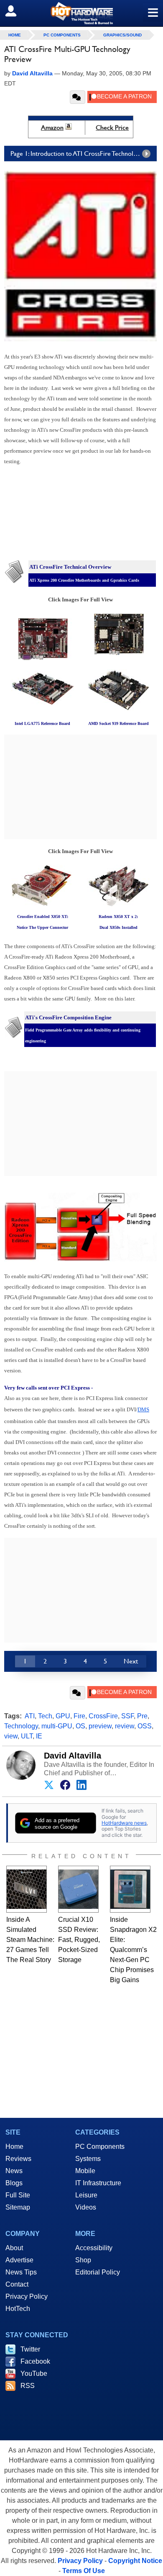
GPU (63, 1716)
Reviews (18, 2159)
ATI (30, 1716)
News (14, 2171)
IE (39, 1736)
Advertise (19, 2260)
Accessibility (94, 2248)
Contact (17, 2284)
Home (14, 2147)
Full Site (18, 2195)
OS (80, 1726)
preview (100, 1726)
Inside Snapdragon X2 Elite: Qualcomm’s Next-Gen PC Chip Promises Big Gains (133, 1950)
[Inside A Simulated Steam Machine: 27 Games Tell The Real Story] (27, 1889)
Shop (83, 2260)
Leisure (86, 2195)
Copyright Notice (135, 2561)
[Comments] (78, 97)
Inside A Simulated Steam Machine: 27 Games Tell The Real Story (30, 1940)
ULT (27, 1736)
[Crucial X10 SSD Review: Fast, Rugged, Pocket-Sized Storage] (78, 1889)
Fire (79, 1716)
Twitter (30, 2349)
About (14, 2248)
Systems (88, 2159)
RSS (28, 2386)
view (11, 1736)
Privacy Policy (27, 2296)
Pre (142, 1716)
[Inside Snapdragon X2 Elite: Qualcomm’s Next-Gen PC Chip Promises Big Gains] (130, 1889)
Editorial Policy (98, 2272)
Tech (45, 1716)
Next (131, 1661)
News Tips (21, 2272)
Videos (86, 2207)
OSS (145, 1726)
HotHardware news (124, 1823)
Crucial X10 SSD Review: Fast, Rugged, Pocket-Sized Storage (79, 1940)
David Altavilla (73, 1756)
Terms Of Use (84, 2571)
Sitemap (18, 2207)
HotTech (18, 2309)
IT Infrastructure (98, 2183)
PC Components (62, 35)
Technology (21, 1726)
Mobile (85, 2171)
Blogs (14, 2183)
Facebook (35, 2361)
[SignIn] (16, 11)
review (125, 1726)
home (15, 35)
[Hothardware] (81, 13)
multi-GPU (57, 1726)
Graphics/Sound (122, 35)
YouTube (34, 2374)
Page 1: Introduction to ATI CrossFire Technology (77, 153)
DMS (143, 1409)
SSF (127, 1716)
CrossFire (103, 1716)
